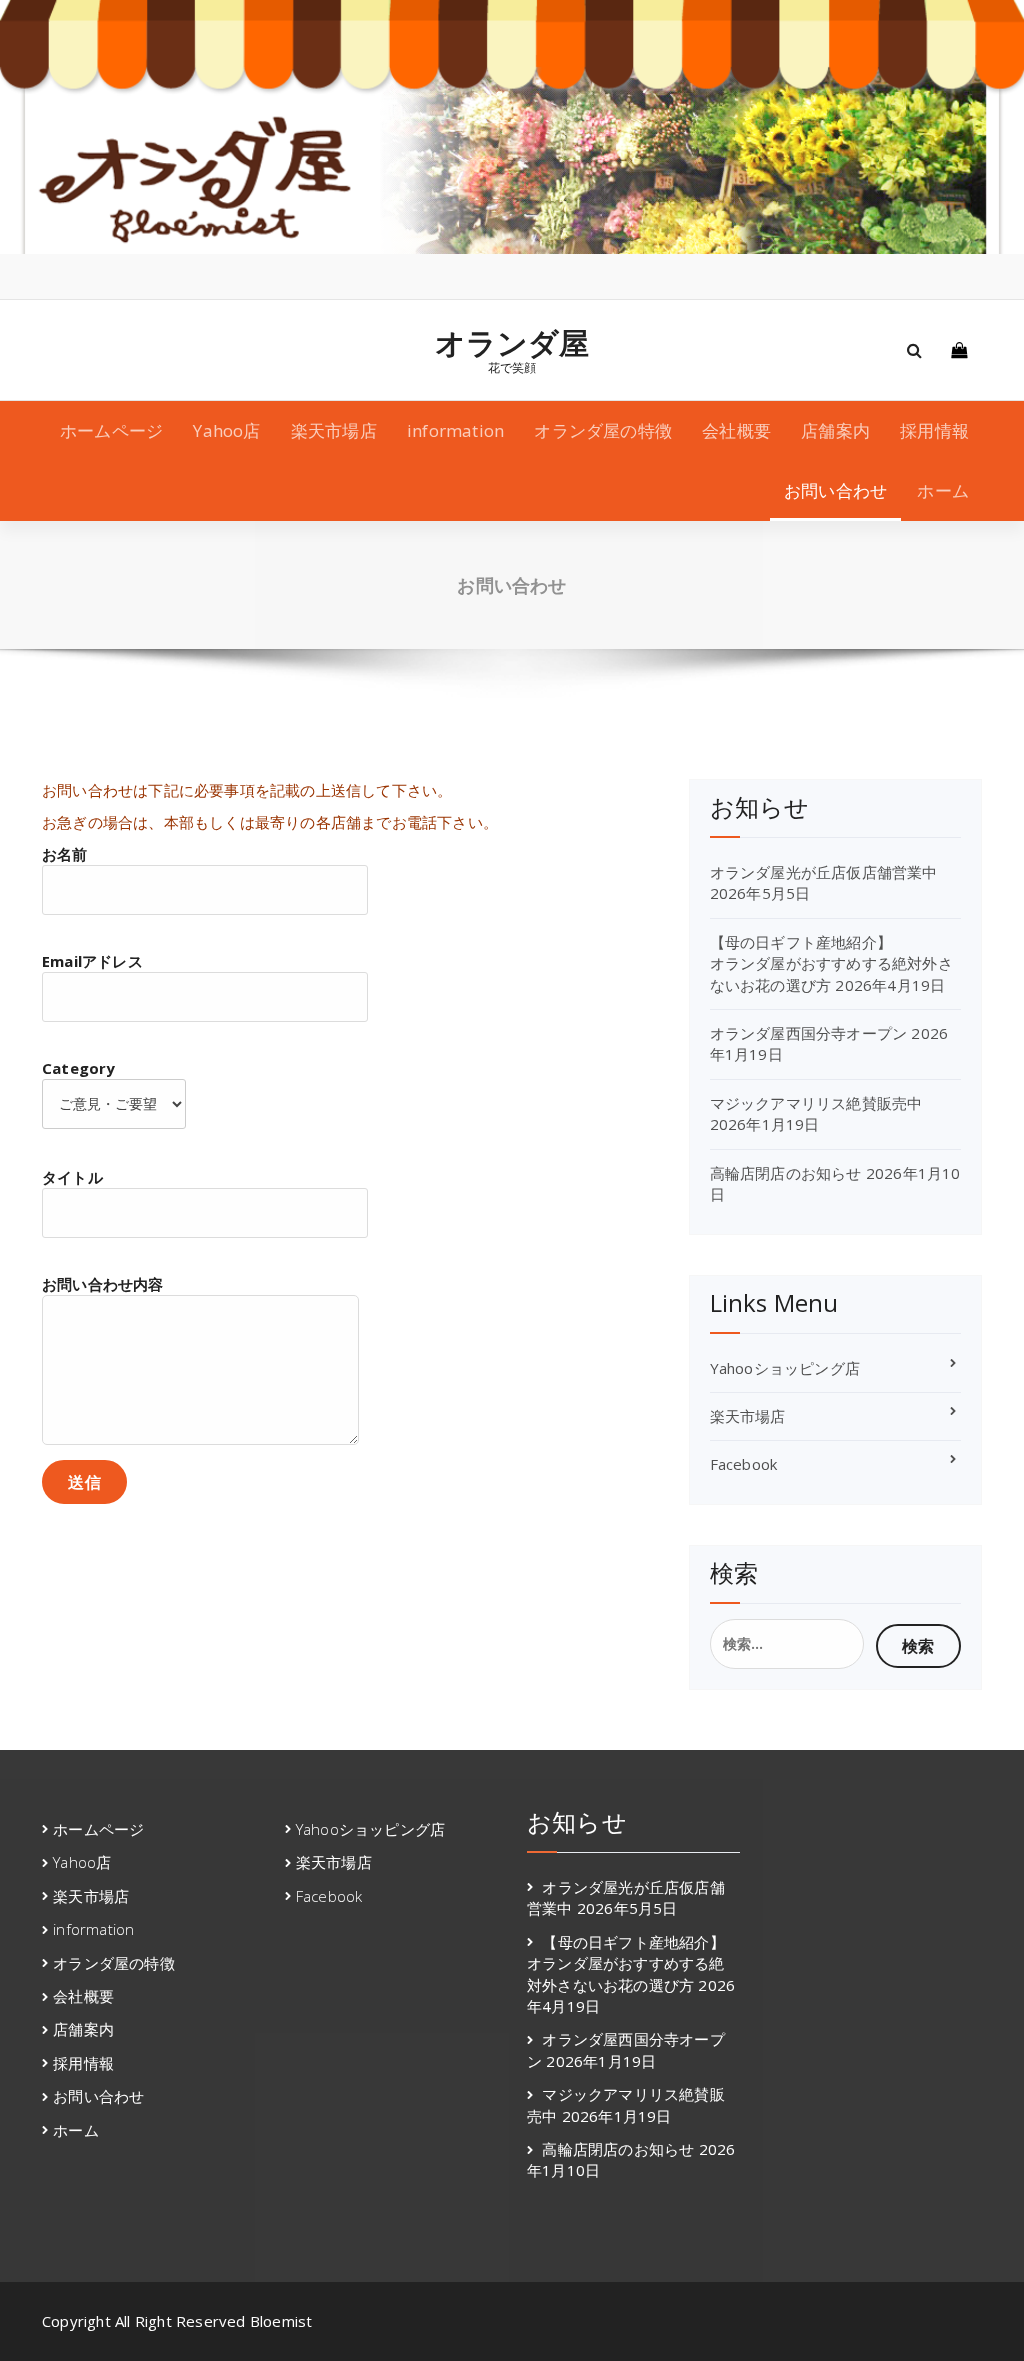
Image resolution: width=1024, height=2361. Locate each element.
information (455, 430)
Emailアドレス (92, 961)
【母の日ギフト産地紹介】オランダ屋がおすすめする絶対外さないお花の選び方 (831, 963)
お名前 (65, 854)
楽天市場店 (334, 430)
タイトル (72, 1177)
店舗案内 (835, 430)
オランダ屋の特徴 (603, 430)
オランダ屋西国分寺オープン (809, 1033)
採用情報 (934, 430)
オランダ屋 (512, 343)
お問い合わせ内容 (103, 1284)
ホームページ (111, 430)
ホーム (943, 490)
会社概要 (736, 430)
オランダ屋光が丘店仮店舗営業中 (824, 872)
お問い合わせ (835, 490)
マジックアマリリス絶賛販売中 (816, 1103)
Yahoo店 (226, 430)
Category (79, 1068)
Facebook (744, 1464)
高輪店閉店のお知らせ (786, 1173)
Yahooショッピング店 (785, 1368)
